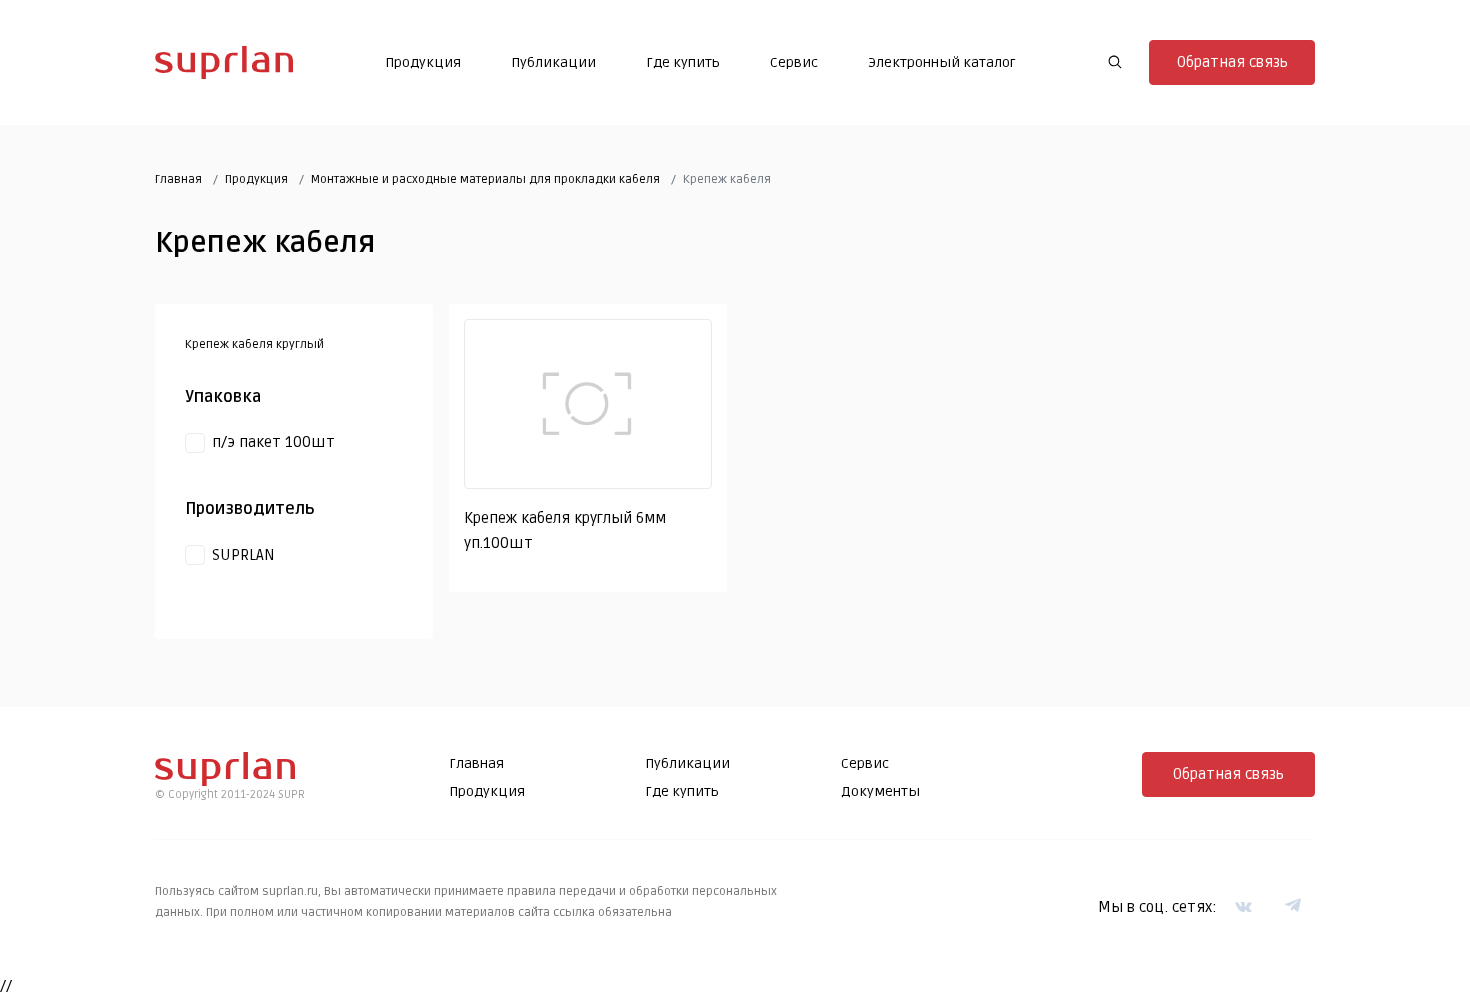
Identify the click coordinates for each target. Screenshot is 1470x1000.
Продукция (423, 62)
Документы (880, 791)
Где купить (683, 62)
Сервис (794, 62)
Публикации (553, 62)
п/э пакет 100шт (273, 442)
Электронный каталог (942, 62)
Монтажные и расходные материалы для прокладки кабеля (485, 179)
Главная (178, 179)
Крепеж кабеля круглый (254, 344)
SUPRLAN (243, 555)
